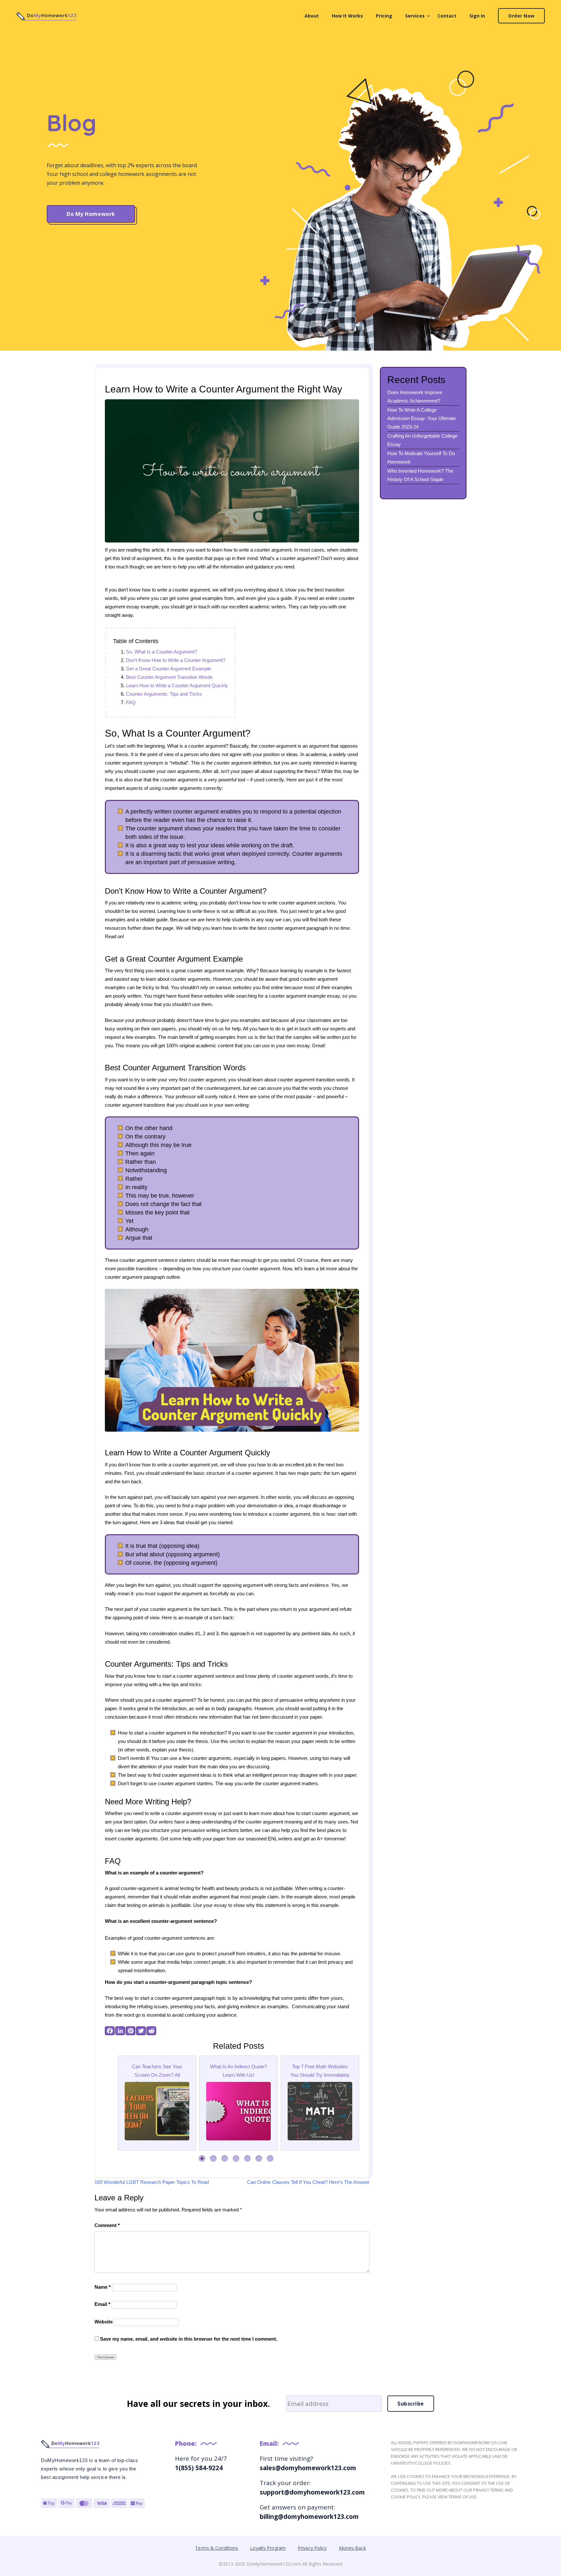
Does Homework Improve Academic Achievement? (415, 397)
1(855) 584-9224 (199, 2468)
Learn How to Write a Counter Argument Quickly (177, 685)
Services (415, 16)
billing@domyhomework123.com (309, 2517)
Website (104, 2322)
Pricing (384, 16)
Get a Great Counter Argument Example (168, 669)
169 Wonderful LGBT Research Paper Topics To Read (152, 2182)
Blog (72, 123)
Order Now (521, 16)
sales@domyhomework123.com (308, 2468)
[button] (202, 2159)
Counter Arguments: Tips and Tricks (164, 694)
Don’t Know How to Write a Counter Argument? (176, 660)
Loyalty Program (268, 2548)
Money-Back (352, 2548)
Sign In (477, 16)
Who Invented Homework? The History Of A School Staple (420, 475)
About (312, 16)
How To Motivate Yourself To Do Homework (421, 458)
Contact (447, 16)
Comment (107, 2225)
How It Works (347, 16)
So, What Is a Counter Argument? (162, 652)
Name (103, 2287)
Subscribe (411, 2404)
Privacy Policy (312, 2548)
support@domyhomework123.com (312, 2492)
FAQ (131, 702)
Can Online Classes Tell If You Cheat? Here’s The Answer (308, 2182)
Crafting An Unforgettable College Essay (422, 440)
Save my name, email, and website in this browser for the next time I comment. (189, 2339)
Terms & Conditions (217, 2548)
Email (102, 2304)
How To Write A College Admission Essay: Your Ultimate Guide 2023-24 (422, 418)
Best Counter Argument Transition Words (169, 677)
